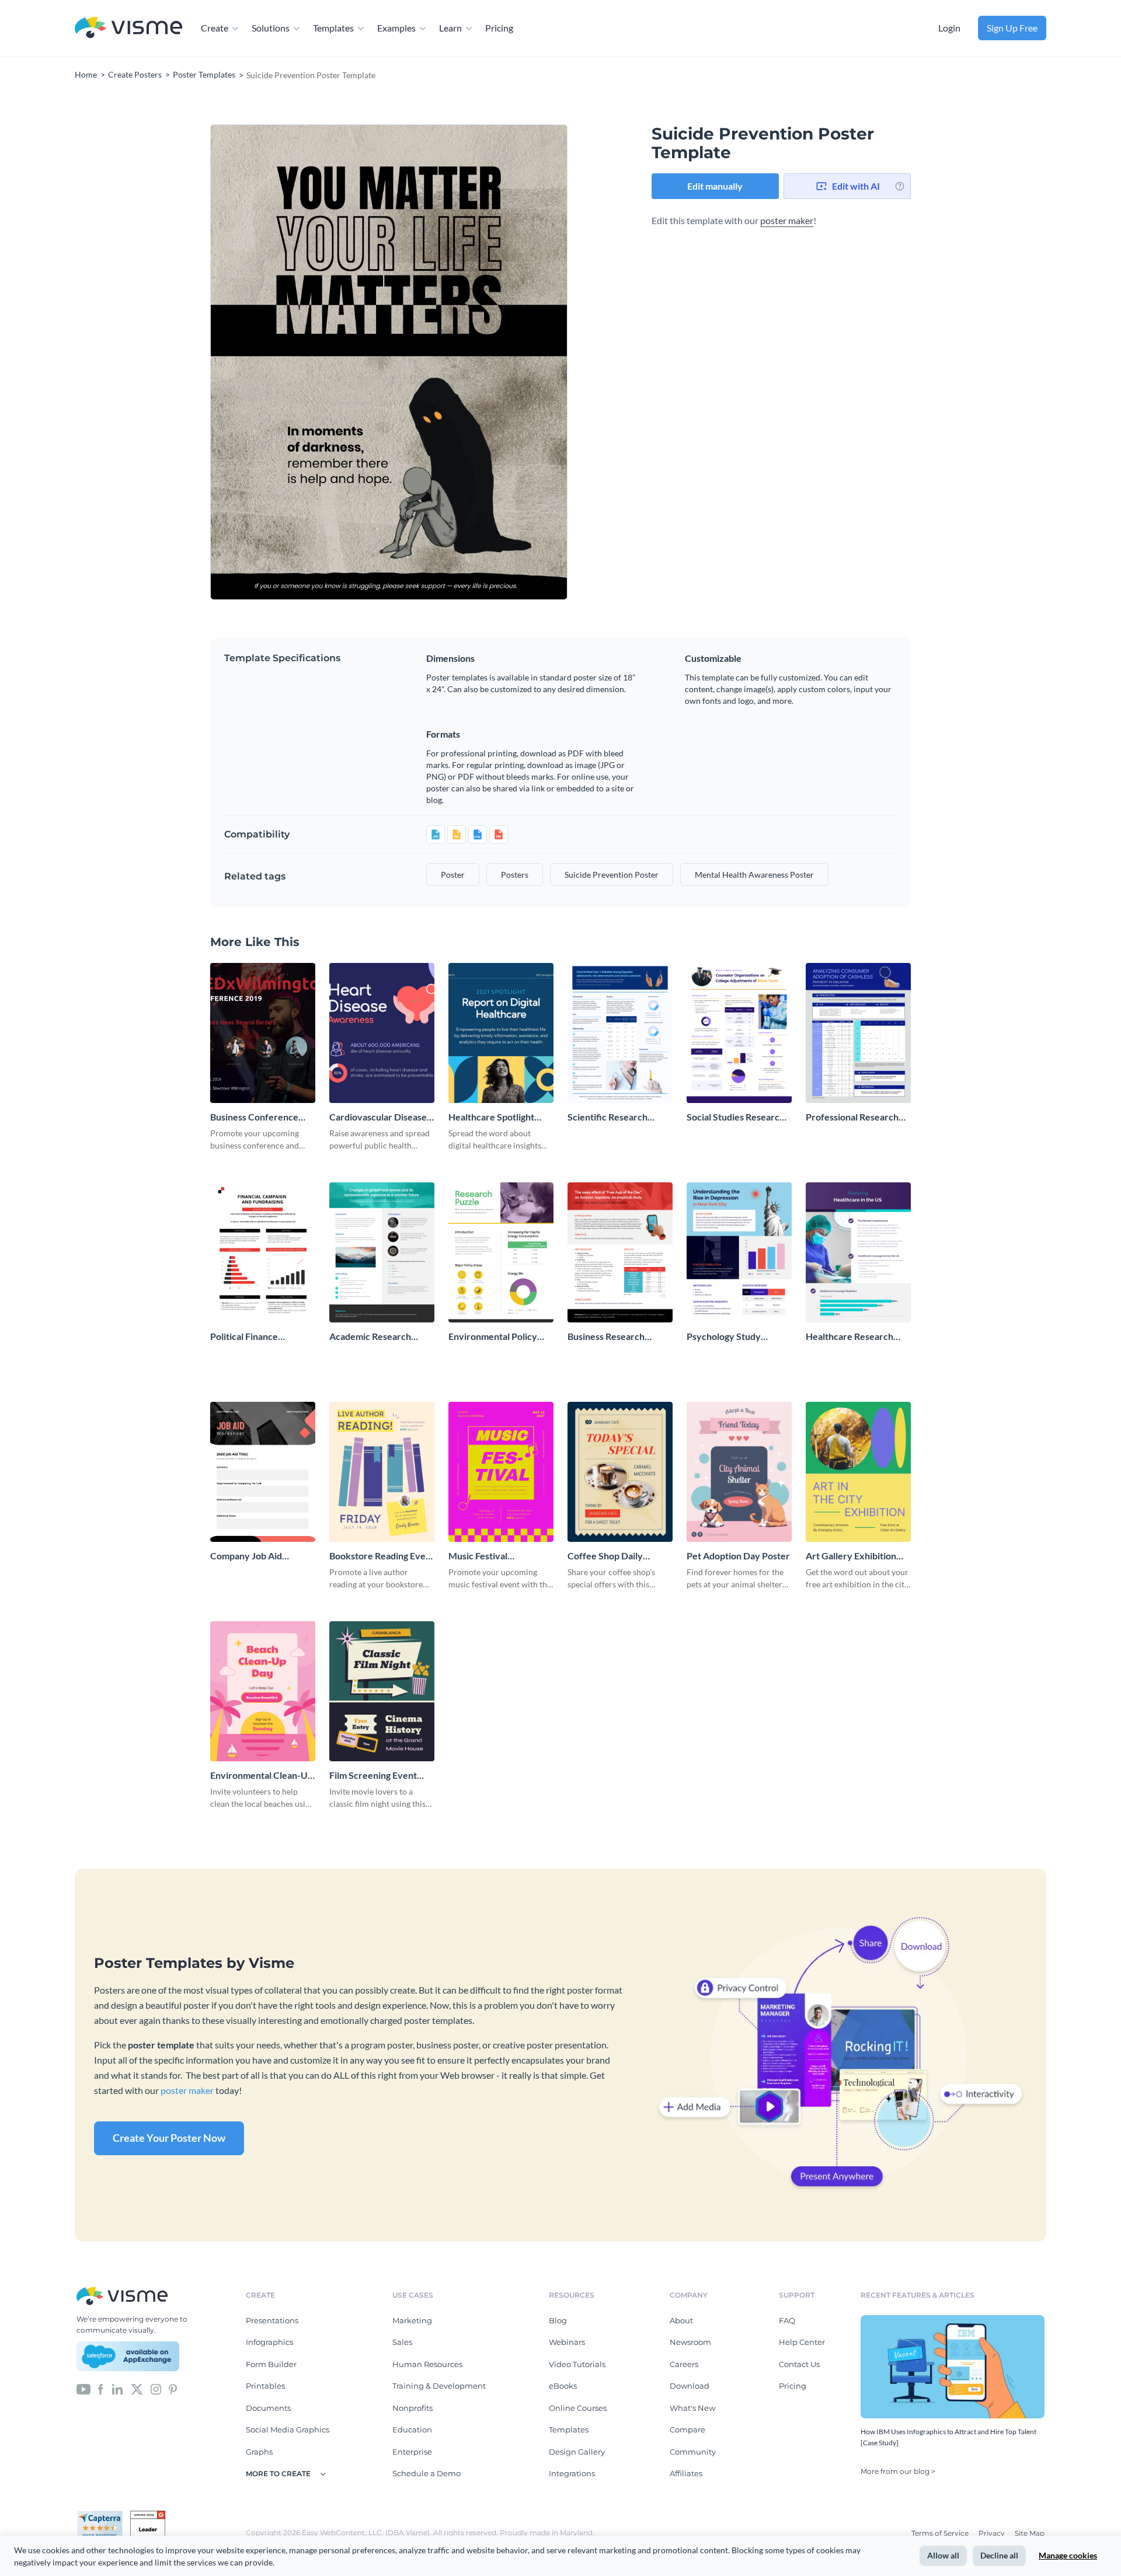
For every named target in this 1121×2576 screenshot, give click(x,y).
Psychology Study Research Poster (724, 1337)
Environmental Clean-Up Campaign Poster (262, 1776)
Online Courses (578, 2408)
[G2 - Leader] (148, 2515)
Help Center (802, 2342)
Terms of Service (941, 2533)
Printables (265, 2386)
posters (515, 875)
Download (690, 2386)
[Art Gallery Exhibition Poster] (858, 1472)
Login (949, 28)
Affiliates (686, 2473)
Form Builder (271, 2364)
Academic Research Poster (370, 1337)
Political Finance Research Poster (245, 1337)
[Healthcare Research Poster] (858, 1252)
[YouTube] (83, 2388)
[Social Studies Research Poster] (739, 1033)
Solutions (271, 28)
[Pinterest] (173, 2388)
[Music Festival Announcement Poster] (501, 1472)
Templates (333, 28)
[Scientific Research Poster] (620, 1033)
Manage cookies (1068, 2555)
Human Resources (427, 2364)
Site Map (1030, 2533)
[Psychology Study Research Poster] (739, 1252)
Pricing (499, 28)
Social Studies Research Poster (736, 1117)
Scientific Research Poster (608, 1117)
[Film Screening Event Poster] (382, 1691)
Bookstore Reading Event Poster (382, 1556)
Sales (402, 2342)
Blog (558, 2320)
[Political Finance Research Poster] (263, 1252)
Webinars (567, 2342)
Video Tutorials (577, 2364)
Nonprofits (412, 2408)
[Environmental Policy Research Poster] (501, 1252)
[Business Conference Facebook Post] (263, 1033)
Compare (687, 2430)
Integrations (572, 2473)
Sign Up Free (1012, 28)
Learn (450, 28)
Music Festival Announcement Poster (495, 1556)
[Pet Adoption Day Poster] (739, 1472)
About (681, 2320)
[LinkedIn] (117, 2388)
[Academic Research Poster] (382, 1252)
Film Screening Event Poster (373, 1776)
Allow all (943, 2555)
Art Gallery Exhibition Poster (851, 1556)
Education (412, 2430)
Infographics (269, 2342)
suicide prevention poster (612, 875)
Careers (684, 2364)
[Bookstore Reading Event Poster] (382, 1472)
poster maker (787, 220)
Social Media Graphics (288, 2430)
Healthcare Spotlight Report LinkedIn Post (492, 1117)
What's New (692, 2408)
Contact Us (799, 2364)
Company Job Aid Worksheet (246, 1556)
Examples (396, 28)
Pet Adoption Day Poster (738, 1556)
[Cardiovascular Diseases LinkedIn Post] (382, 1033)
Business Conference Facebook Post (254, 1117)
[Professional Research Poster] (858, 1033)
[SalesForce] (128, 2357)
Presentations (272, 2320)
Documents (268, 2408)
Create (215, 28)
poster (453, 875)
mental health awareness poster (754, 875)
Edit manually (715, 186)
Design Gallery (577, 2452)
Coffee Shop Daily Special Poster (605, 1556)
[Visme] (128, 28)
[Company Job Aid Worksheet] (263, 1472)
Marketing (412, 2320)
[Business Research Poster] (620, 1252)
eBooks (563, 2386)
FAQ (787, 2320)
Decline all (999, 2555)
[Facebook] (101, 2388)
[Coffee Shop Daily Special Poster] (620, 1472)
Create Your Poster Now (169, 2138)
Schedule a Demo (427, 2473)
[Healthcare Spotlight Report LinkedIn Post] (501, 1033)
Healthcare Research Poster (850, 1337)
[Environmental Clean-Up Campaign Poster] (263, 1691)
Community (693, 2452)
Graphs (259, 2452)
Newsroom (690, 2342)
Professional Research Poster (852, 1117)
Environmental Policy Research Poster (493, 1337)
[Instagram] (156, 2388)
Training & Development (439, 2386)
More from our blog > (898, 2471)
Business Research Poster (606, 1337)
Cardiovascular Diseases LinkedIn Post (380, 1117)
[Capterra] (103, 2515)
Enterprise (412, 2452)
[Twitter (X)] (137, 2388)
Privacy (993, 2533)
